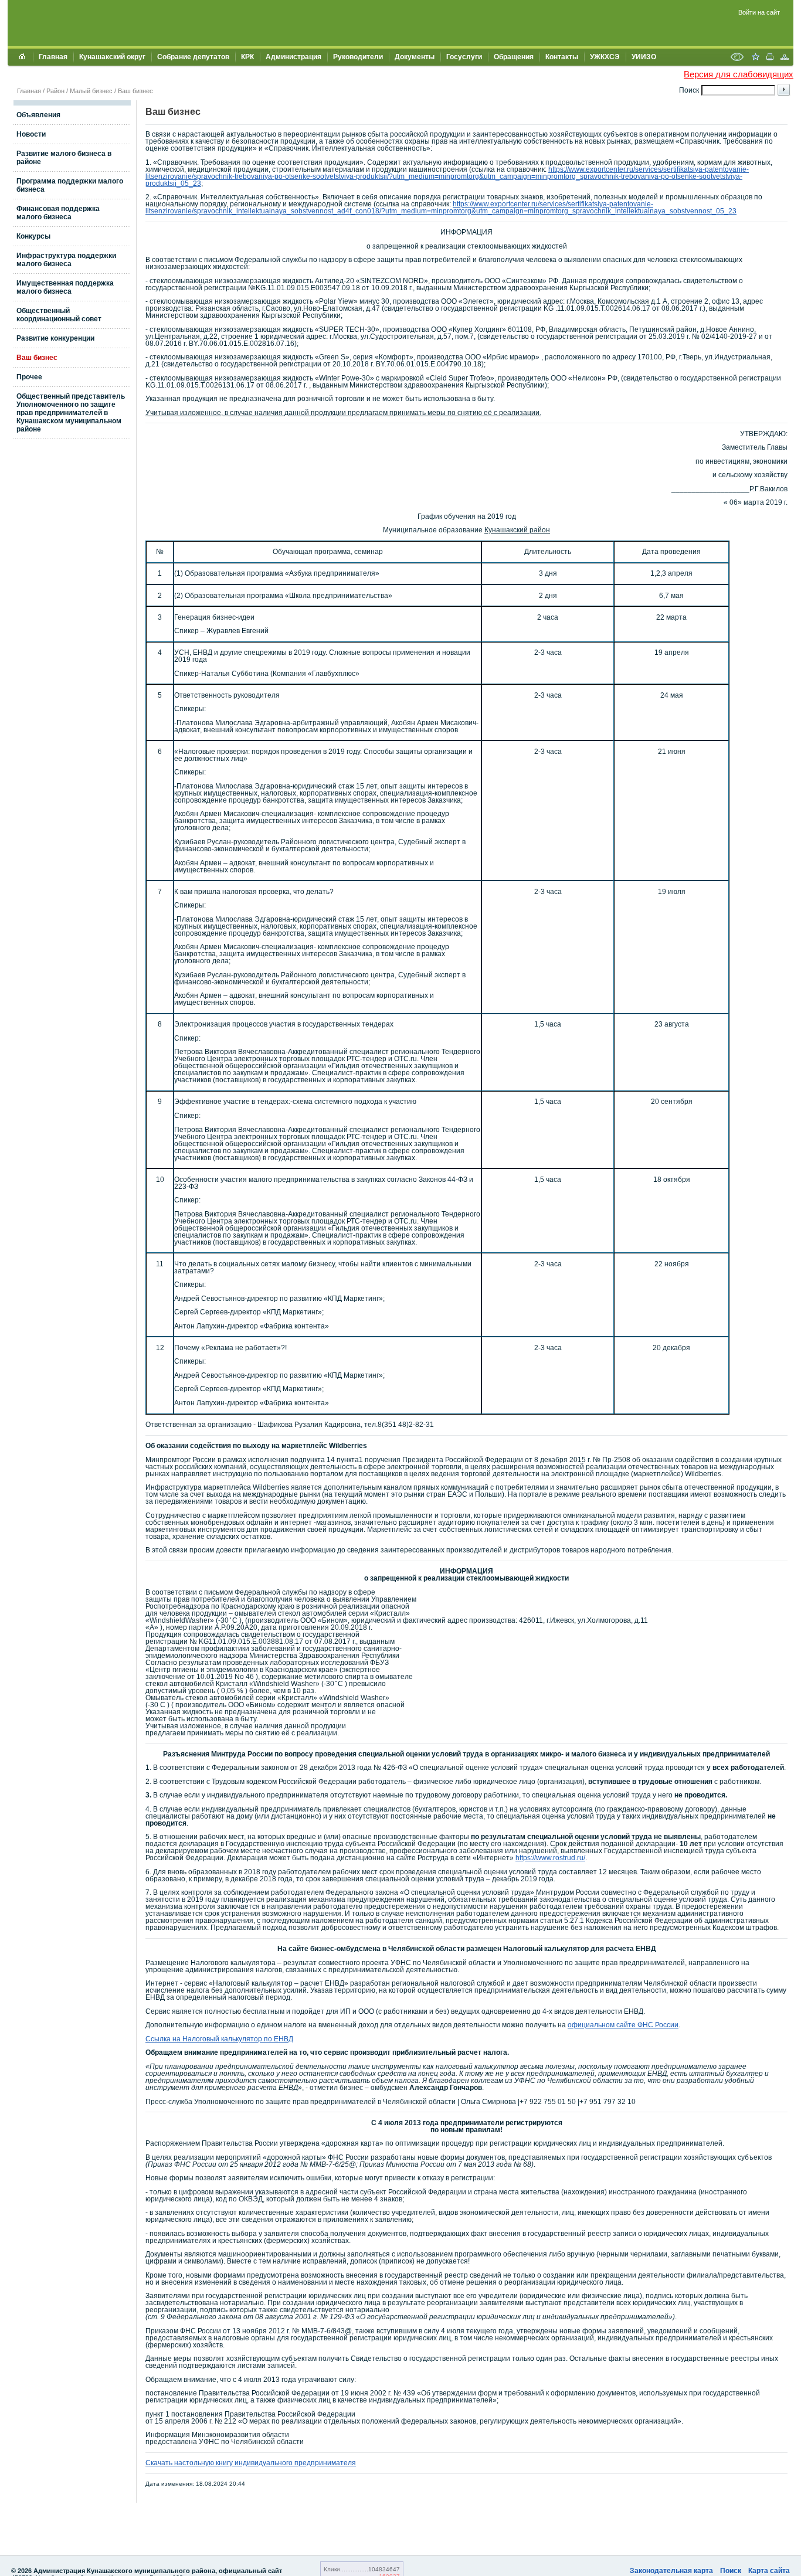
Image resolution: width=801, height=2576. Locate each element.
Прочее (29, 377)
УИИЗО (644, 57)
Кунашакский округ (112, 57)
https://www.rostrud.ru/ (550, 1858)
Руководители (358, 57)
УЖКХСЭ (605, 57)
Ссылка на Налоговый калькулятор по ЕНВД (219, 2039)
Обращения (514, 57)
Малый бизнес (91, 91)
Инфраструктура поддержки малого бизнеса (66, 260)
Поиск (731, 2571)
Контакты (562, 57)
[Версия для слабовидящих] (737, 58)
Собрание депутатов (193, 57)
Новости (31, 134)
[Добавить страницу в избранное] (755, 58)
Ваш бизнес (135, 91)
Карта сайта (769, 2571)
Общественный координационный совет (59, 315)
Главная (53, 57)
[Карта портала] (785, 58)
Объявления (38, 115)
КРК (247, 57)
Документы (415, 57)
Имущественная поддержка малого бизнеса (65, 287)
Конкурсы (33, 236)
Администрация (293, 57)
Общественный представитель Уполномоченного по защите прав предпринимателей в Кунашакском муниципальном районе (71, 413)
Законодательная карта (671, 2571)
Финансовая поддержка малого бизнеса (58, 213)
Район (55, 91)
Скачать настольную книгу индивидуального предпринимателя (251, 2463)
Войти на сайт (759, 12)
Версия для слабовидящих (739, 74)
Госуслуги (464, 57)
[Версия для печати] (770, 58)
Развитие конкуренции (55, 338)
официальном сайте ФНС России (623, 2025)
